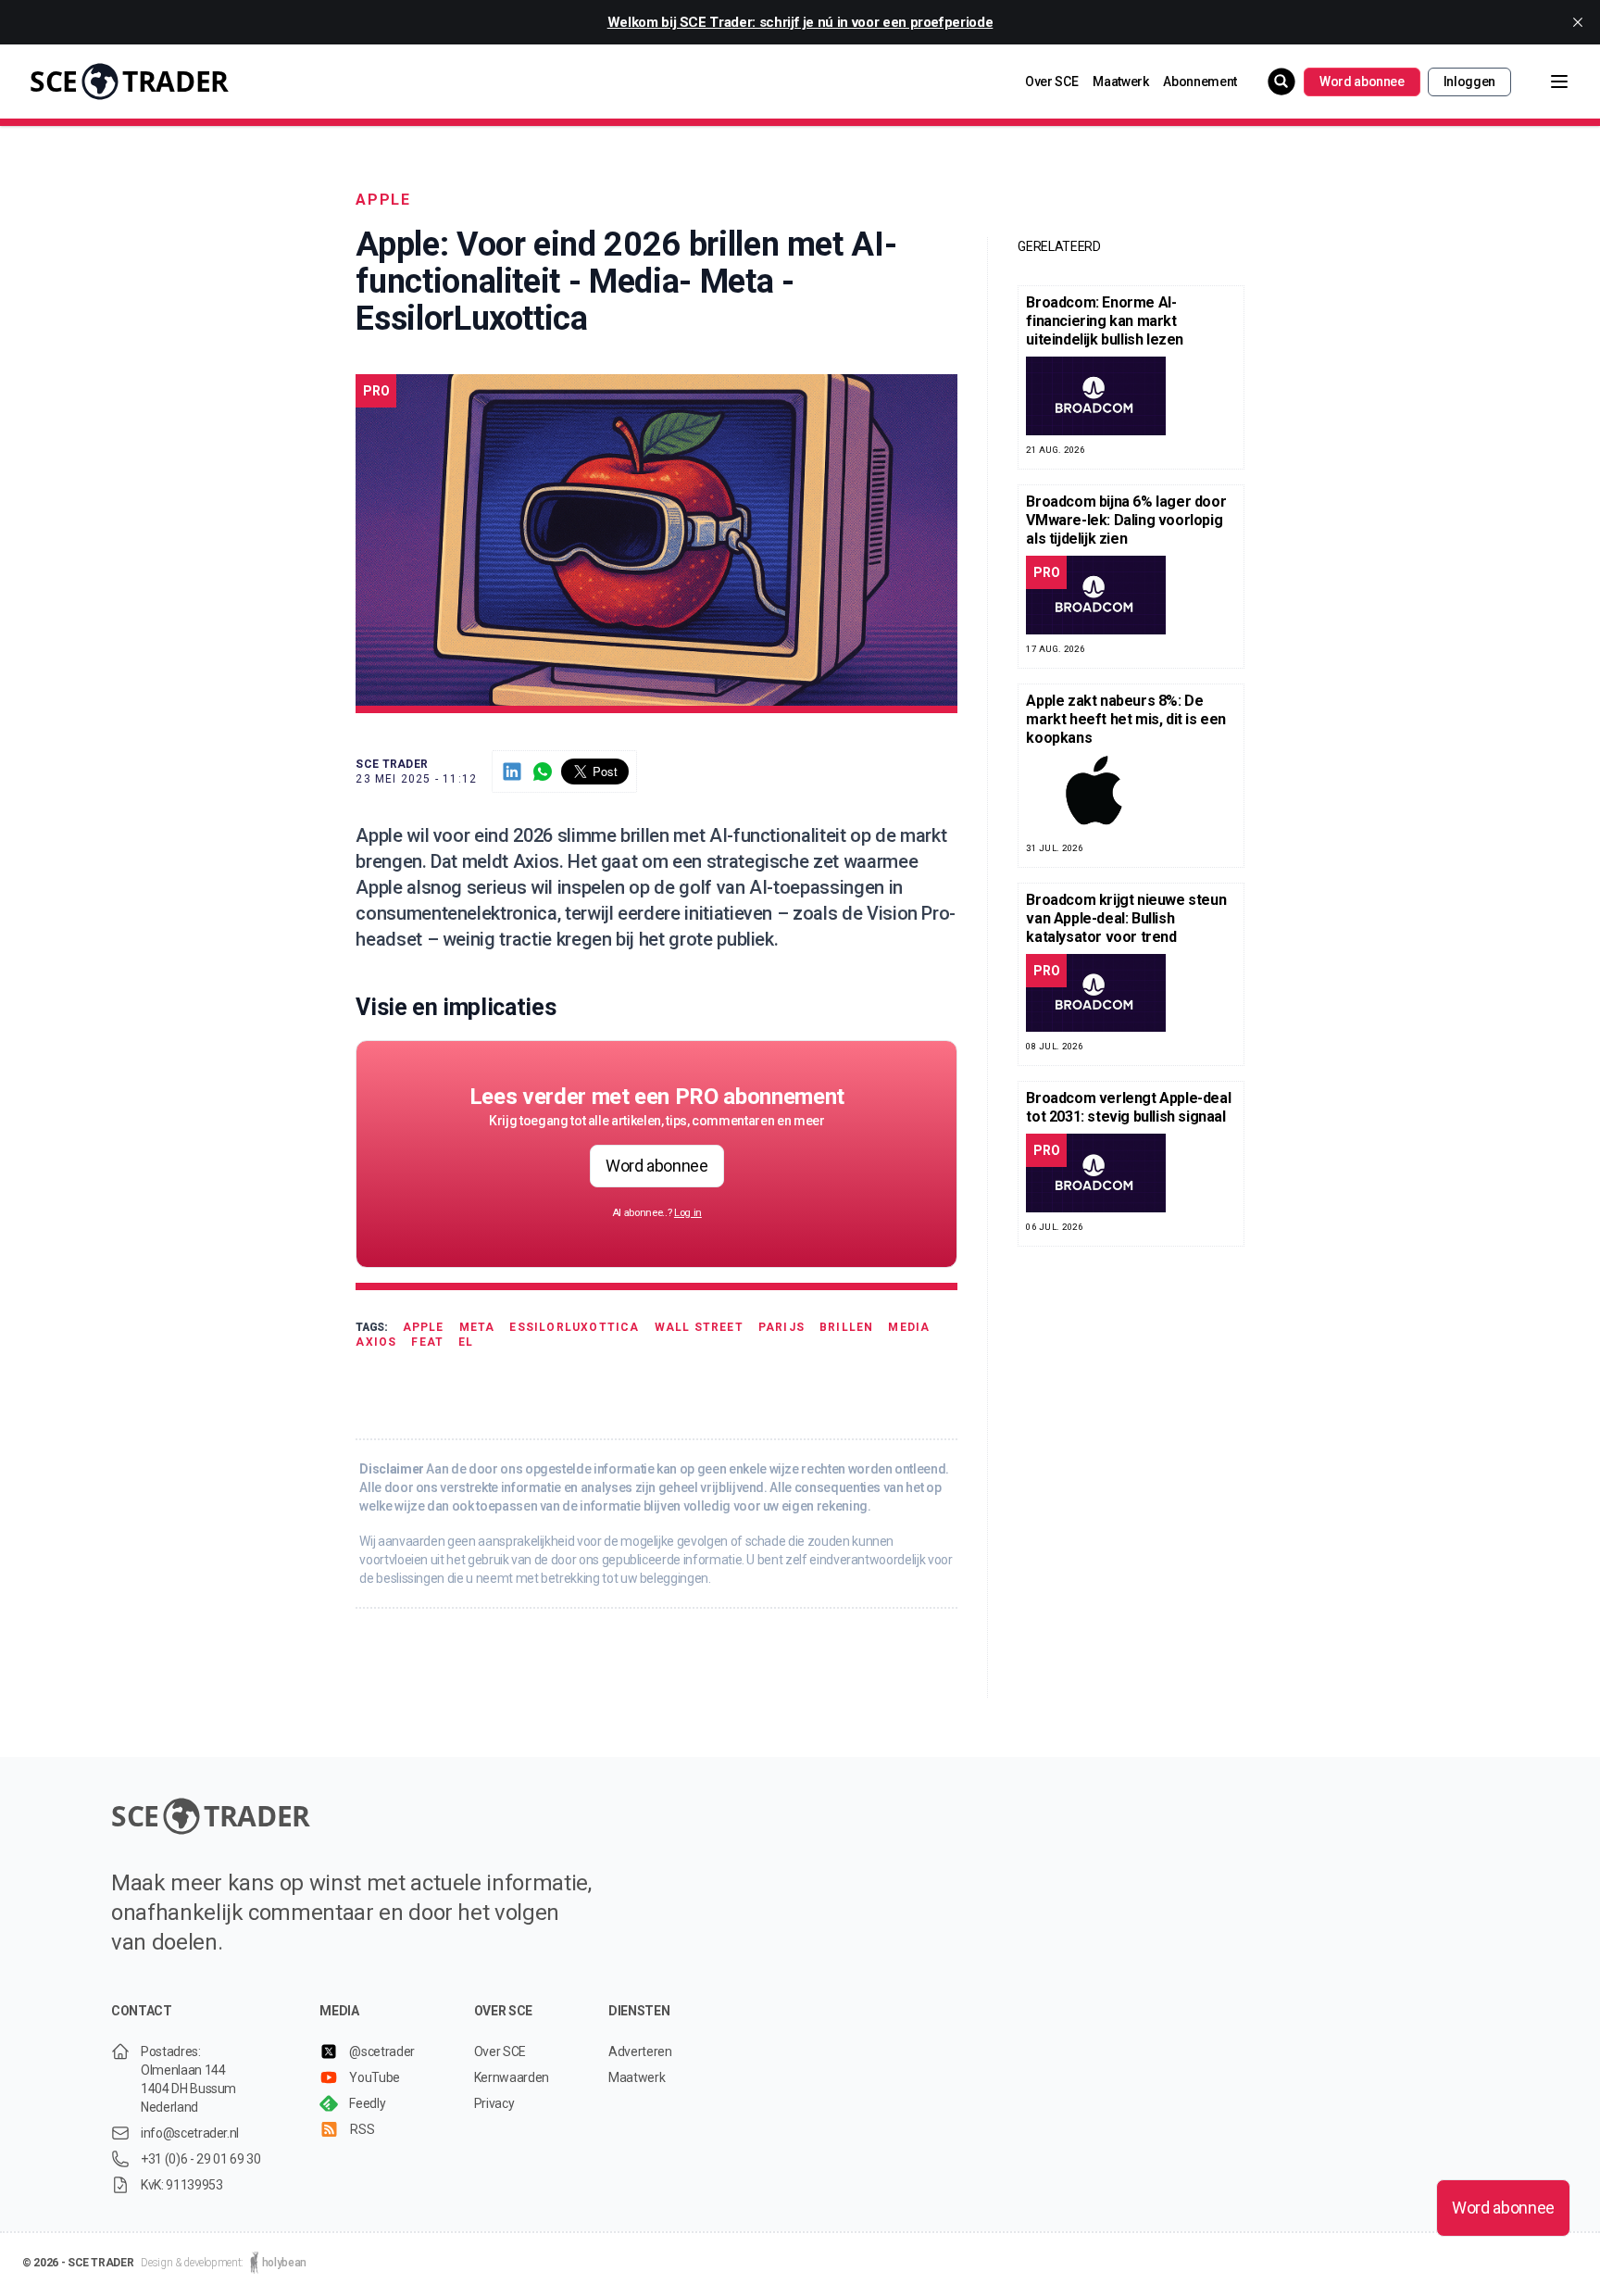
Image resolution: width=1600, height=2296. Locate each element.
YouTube (375, 2077)
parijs (781, 1327)
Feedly (367, 2103)
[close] (1578, 22)
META (477, 1327)
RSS (362, 2129)
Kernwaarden (512, 2077)
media (909, 1327)
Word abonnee (1362, 82)
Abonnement (1200, 82)
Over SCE (1051, 82)
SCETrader (129, 81)
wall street (699, 1327)
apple (383, 200)
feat (427, 1342)
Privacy (494, 2103)
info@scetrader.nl (190, 2133)
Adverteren (640, 2051)
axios (376, 1342)
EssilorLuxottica (574, 1327)
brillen (846, 1327)
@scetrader (382, 2051)
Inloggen (1469, 82)
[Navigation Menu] (1544, 82)
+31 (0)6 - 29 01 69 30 (200, 2159)
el (466, 1342)
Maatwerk (1120, 82)
